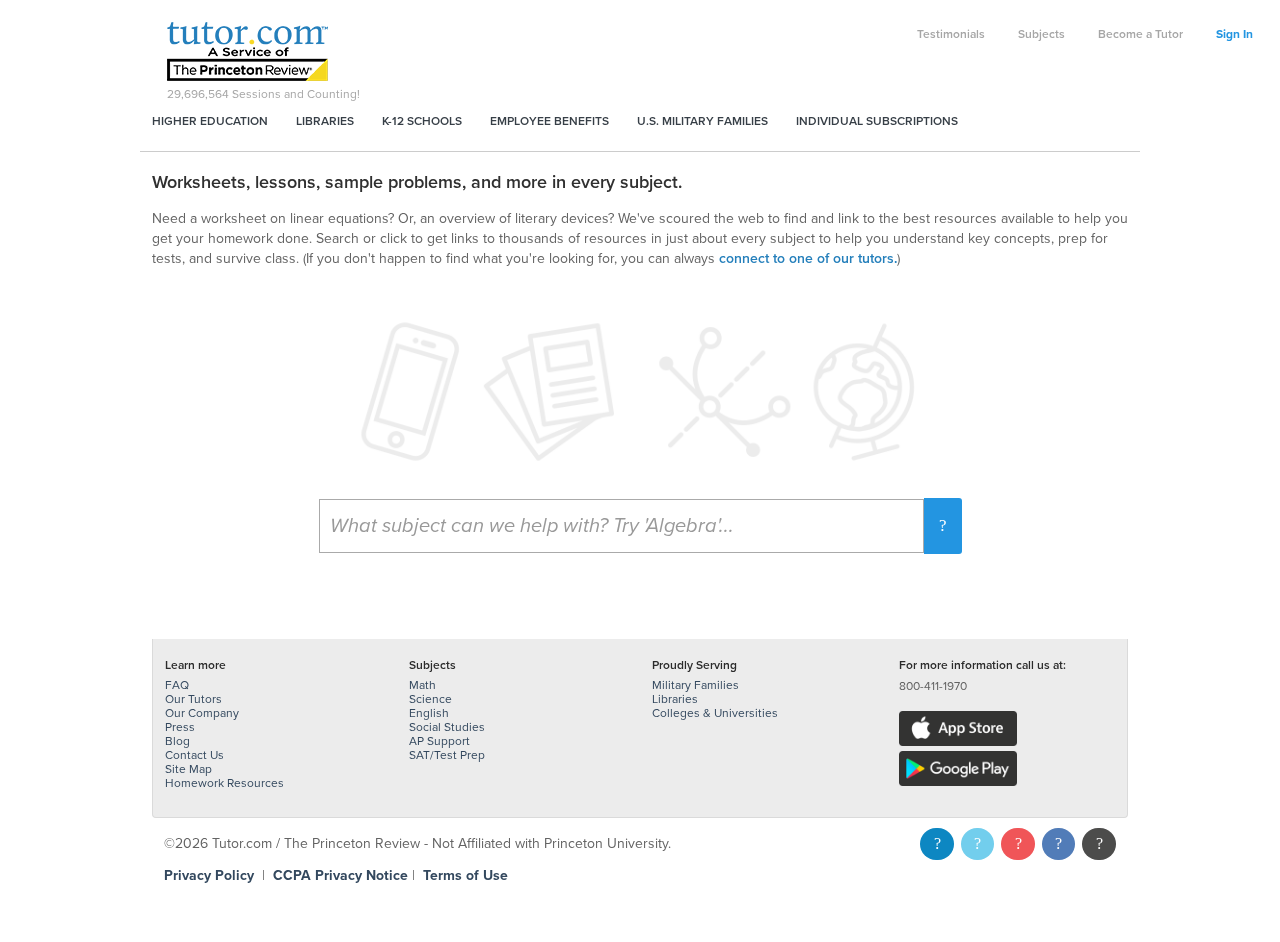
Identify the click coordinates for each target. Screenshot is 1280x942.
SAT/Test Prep (447, 755)
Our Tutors (193, 699)
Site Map (188, 769)
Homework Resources (224, 783)
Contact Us (194, 755)
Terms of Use (465, 875)
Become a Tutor (1140, 34)
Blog (177, 741)
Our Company (202, 713)
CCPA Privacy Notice (340, 875)
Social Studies (447, 727)
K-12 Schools (422, 121)
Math (422, 685)
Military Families (695, 685)
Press (180, 727)
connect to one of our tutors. (808, 258)
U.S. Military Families (702, 121)
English (429, 713)
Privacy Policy (209, 875)
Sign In (1234, 34)
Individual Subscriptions (877, 121)
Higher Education (210, 121)
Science (430, 699)
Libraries (325, 121)
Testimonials (951, 34)
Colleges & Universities (715, 713)
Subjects (1041, 34)
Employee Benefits (549, 121)
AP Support (439, 741)
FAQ (177, 685)
